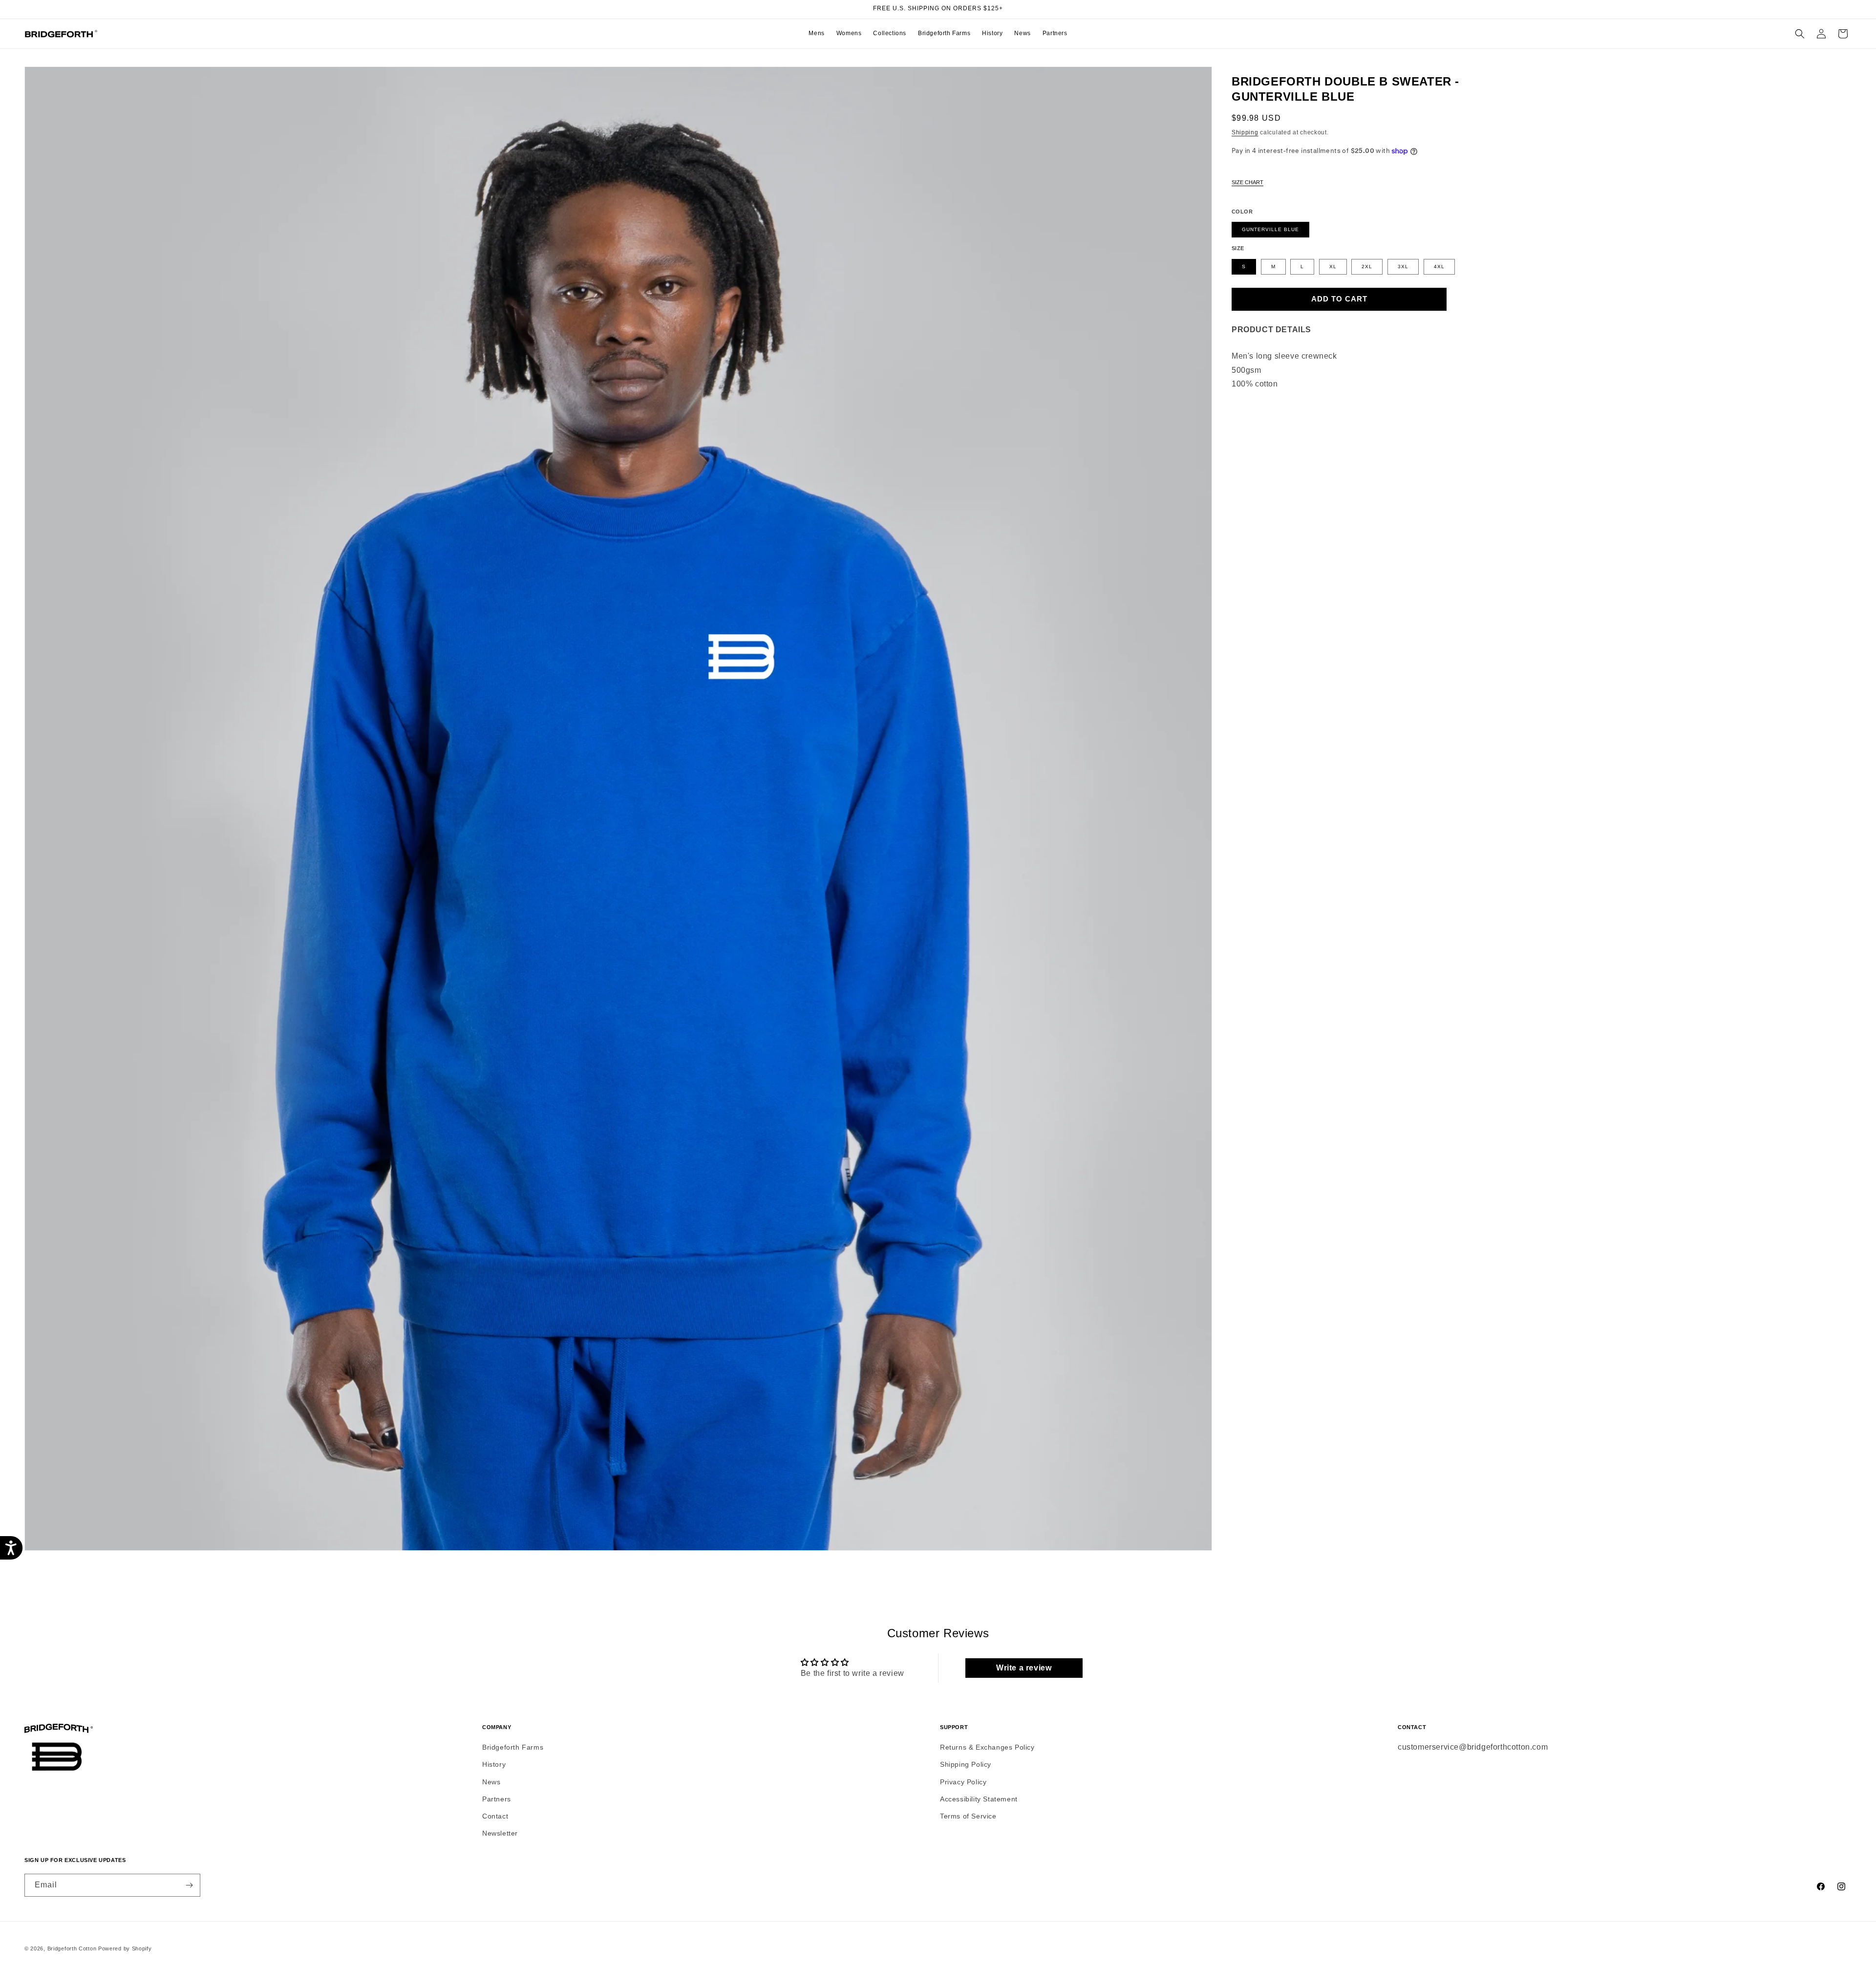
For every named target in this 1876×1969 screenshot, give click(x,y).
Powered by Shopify (125, 1948)
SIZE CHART (1247, 182)
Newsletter (500, 1833)
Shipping (1245, 132)
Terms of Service (968, 1816)
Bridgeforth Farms (513, 1747)
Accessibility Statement (979, 1799)
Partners (497, 1799)
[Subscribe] (189, 1885)
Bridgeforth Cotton (72, 1948)
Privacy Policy (963, 1782)
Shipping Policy (966, 1764)
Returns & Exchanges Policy (987, 1747)
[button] (816, 34)
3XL (1403, 267)
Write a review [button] (1024, 1668)
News (491, 1782)
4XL (1439, 267)
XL (1333, 267)
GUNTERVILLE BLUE (1270, 229)
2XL (1367, 267)
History (494, 1764)
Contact (495, 1816)
